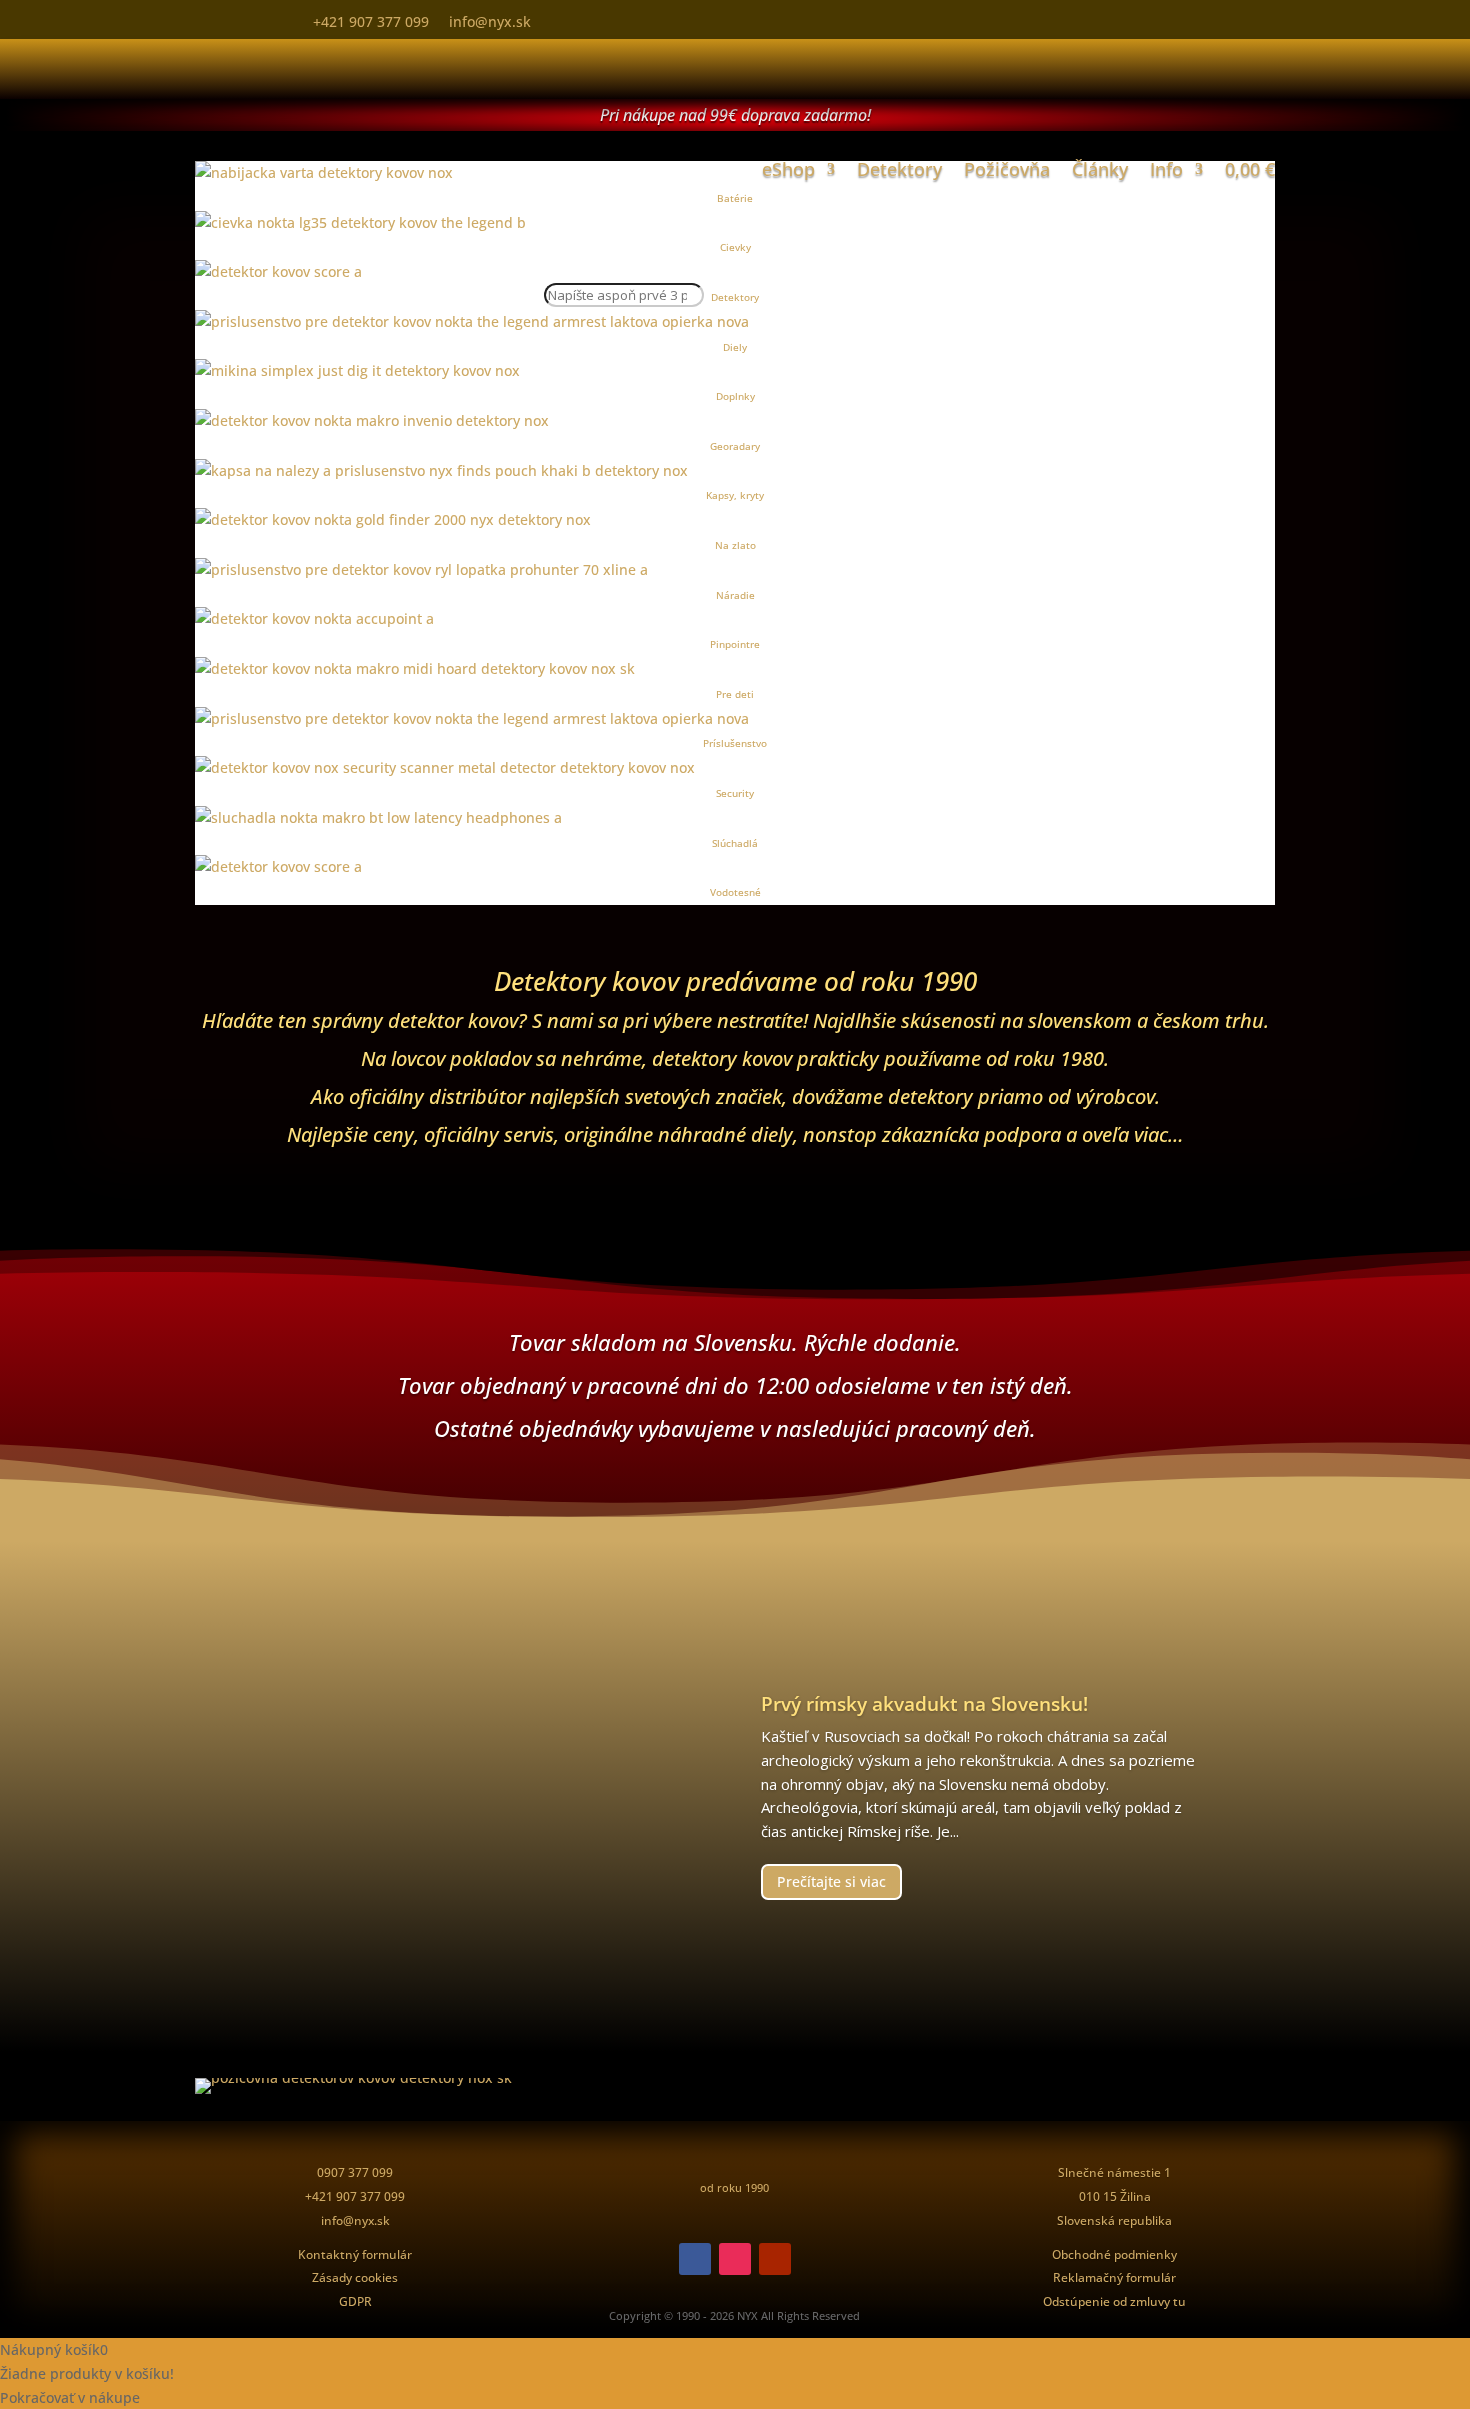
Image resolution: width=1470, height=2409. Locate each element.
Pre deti (735, 694)
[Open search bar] (615, 234)
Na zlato (735, 545)
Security (735, 793)
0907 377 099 (355, 2172)
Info (1166, 169)
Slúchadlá (735, 843)
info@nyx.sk (490, 21)
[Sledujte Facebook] (695, 2259)
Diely (735, 347)
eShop (788, 169)
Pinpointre (735, 644)
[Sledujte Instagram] (735, 2259)
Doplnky (735, 396)
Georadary (735, 446)
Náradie (735, 595)
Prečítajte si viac (831, 1881)
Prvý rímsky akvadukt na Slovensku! (924, 1704)
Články (1100, 169)
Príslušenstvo (735, 743)
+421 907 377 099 (371, 21)
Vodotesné (735, 892)
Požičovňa (1007, 169)
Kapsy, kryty (735, 495)
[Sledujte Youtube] (775, 2259)
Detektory (899, 169)
